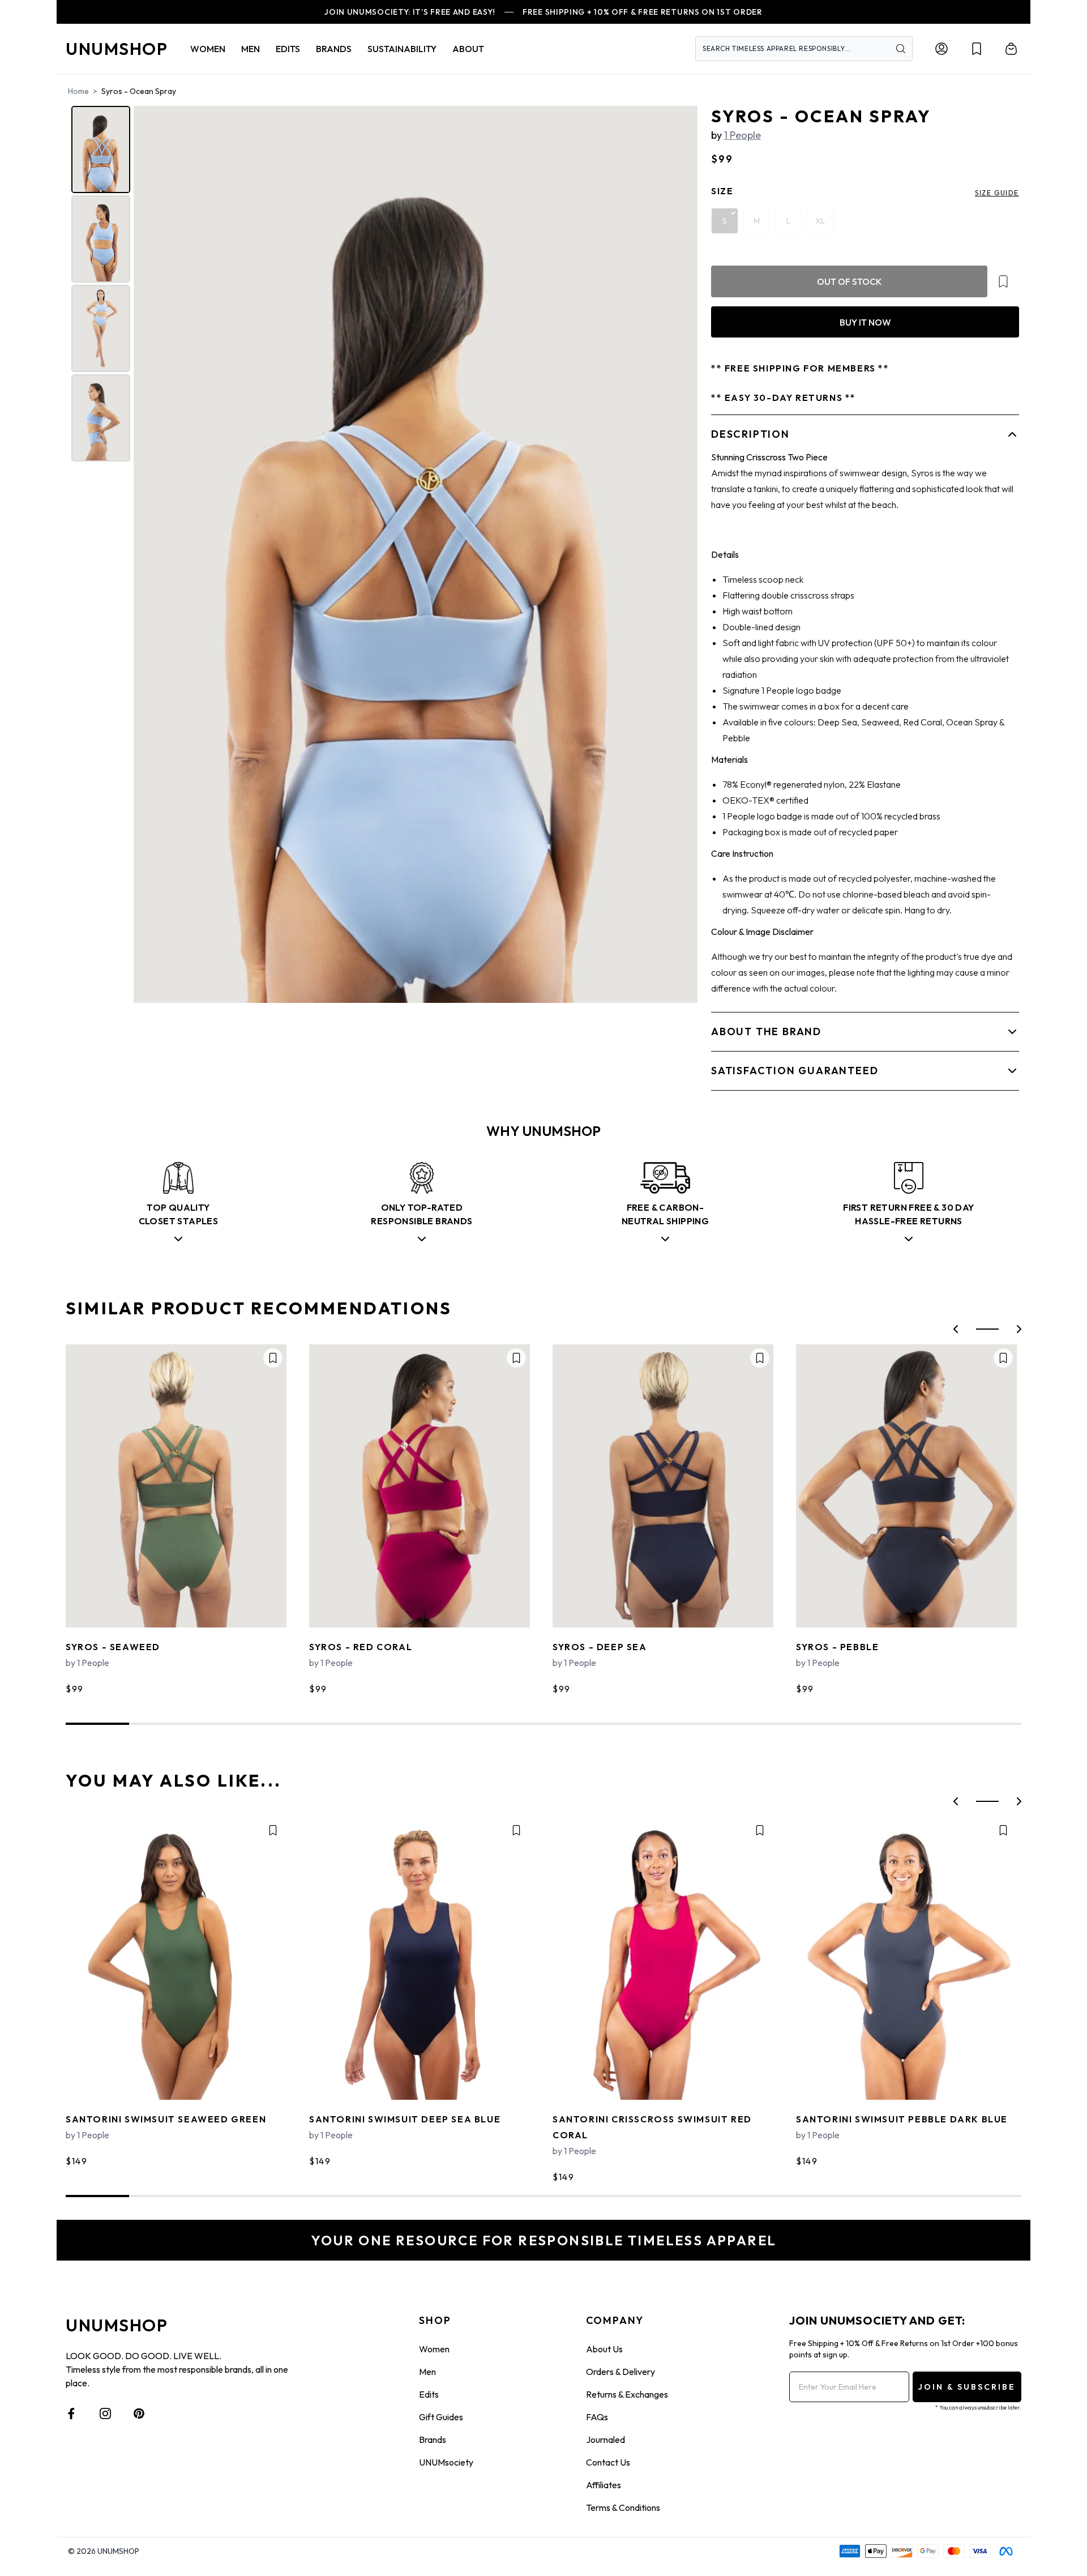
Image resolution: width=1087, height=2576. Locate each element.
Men (427, 2372)
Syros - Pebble (837, 1647)
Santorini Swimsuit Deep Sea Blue (405, 2119)
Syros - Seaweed (113, 1647)
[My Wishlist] (977, 49)
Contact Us (608, 2462)
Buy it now (865, 322)
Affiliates (604, 2485)
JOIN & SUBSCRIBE (967, 2387)
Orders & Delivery (620, 2372)
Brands (433, 2440)
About (468, 49)
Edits (429, 2394)
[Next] (681, 554)
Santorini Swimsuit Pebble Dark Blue (902, 2119)
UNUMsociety (446, 2462)
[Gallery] (383, 554)
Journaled (605, 2440)
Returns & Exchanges (627, 2394)
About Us (604, 2349)
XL (820, 221)
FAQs (597, 2417)
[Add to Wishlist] (1003, 281)
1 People (743, 135)
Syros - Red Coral (361, 1647)
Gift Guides (441, 2417)
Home (78, 91)
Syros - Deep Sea (600, 1647)
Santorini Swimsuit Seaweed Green (166, 2119)
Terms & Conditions (623, 2507)
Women (434, 2349)
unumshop (117, 49)
